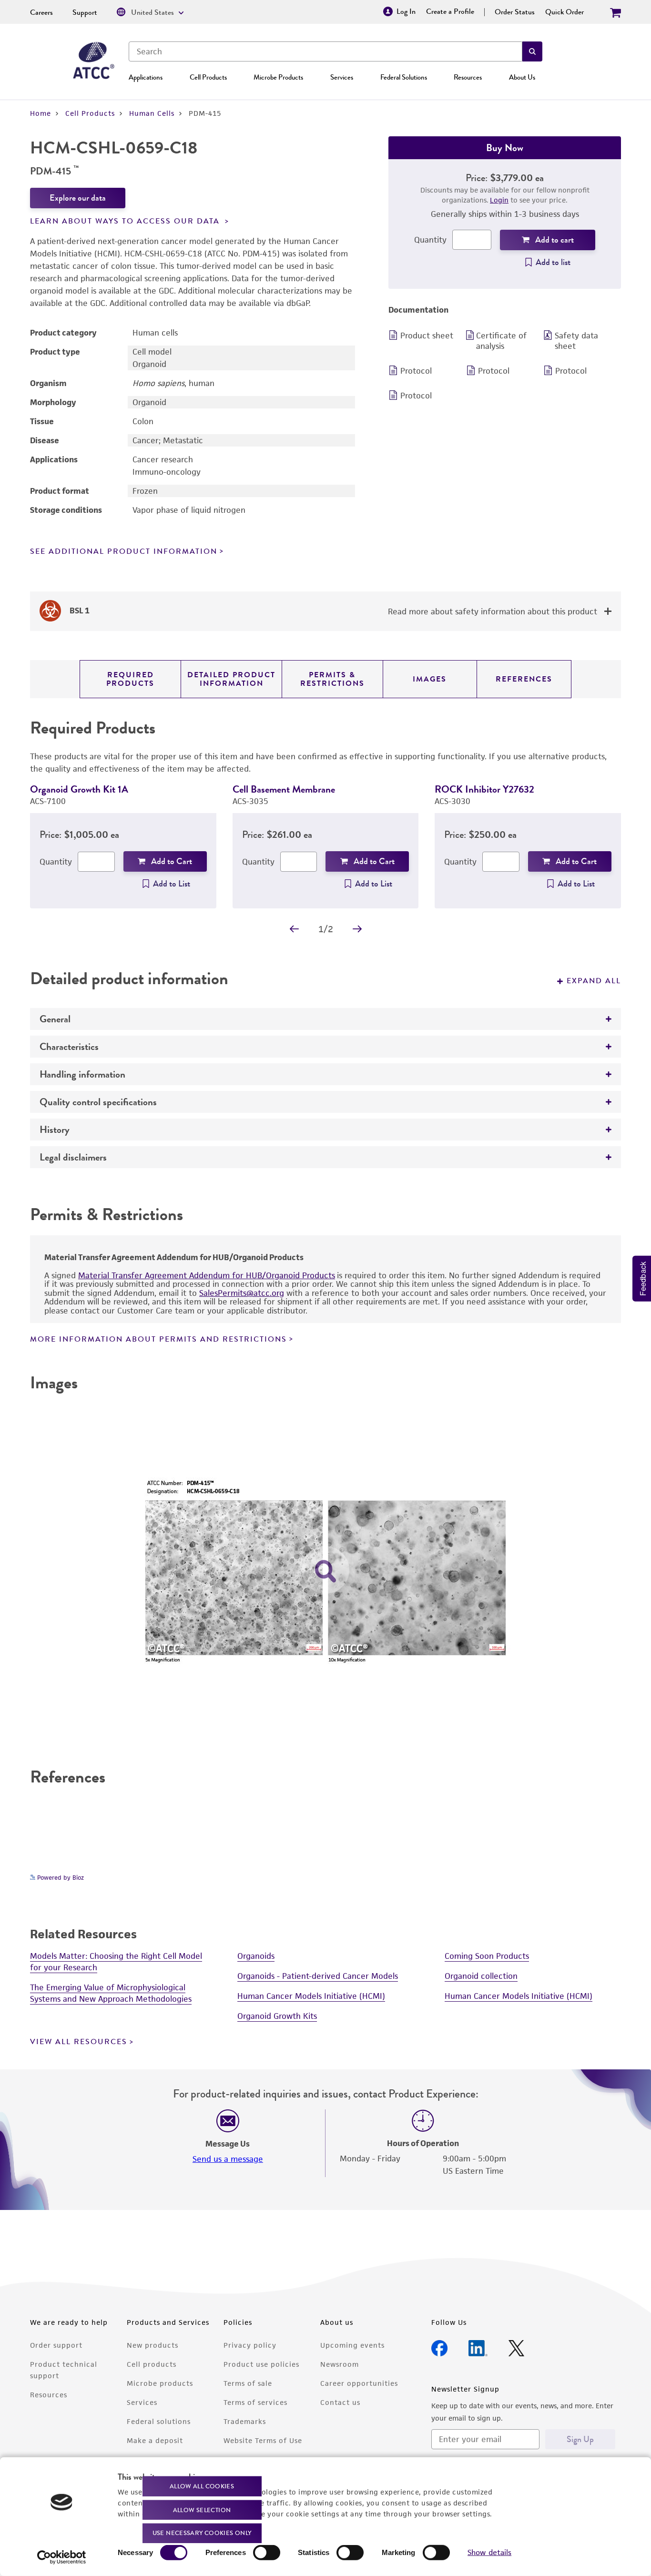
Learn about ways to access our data (126, 221)
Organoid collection (481, 1976)
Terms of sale (248, 2383)
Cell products (152, 2364)
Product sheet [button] (427, 336)
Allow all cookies (202, 2486)
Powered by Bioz (60, 1878)
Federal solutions (159, 2421)
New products (153, 2345)
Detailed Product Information (231, 679)
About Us (522, 77)
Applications (146, 77)
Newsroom (340, 2364)
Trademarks (245, 2421)
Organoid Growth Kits (277, 2016)
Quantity (430, 240)
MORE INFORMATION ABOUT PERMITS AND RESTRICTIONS (158, 1339)
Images (430, 679)
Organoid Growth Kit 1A (79, 789)
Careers (41, 12)
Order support (56, 2345)
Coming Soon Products (487, 1956)
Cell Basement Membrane (284, 789)
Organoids (256, 1956)
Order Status (515, 12)
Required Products (130, 679)
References (524, 679)
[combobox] (325, 51)
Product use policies (261, 2364)
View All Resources (79, 2042)
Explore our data (78, 198)
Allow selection (202, 2510)
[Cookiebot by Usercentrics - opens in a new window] (62, 2557)
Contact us (340, 2402)
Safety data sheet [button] (576, 341)
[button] (532, 51)
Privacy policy (250, 2345)
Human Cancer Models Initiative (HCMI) (311, 1996)
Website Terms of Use (263, 2440)
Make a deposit (155, 2440)
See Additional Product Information (124, 551)
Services (342, 77)
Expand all (594, 981)
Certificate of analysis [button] (501, 341)
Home (41, 113)
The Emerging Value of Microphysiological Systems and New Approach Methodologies (111, 1993)
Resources (468, 77)
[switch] (267, 2553)
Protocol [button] (416, 371)
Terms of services (255, 2402)
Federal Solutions (404, 77)
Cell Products (208, 77)
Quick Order (565, 12)
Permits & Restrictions (332, 679)
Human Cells (152, 113)
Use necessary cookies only (202, 2533)
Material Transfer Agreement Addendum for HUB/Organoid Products (207, 1275)
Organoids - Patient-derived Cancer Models (318, 1976)
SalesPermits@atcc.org (242, 1293)
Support (85, 12)
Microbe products (160, 2383)
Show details (489, 2552)
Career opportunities (359, 2383)
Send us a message (228, 2159)
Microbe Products (278, 77)
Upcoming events (352, 2345)
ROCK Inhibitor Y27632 (484, 789)
